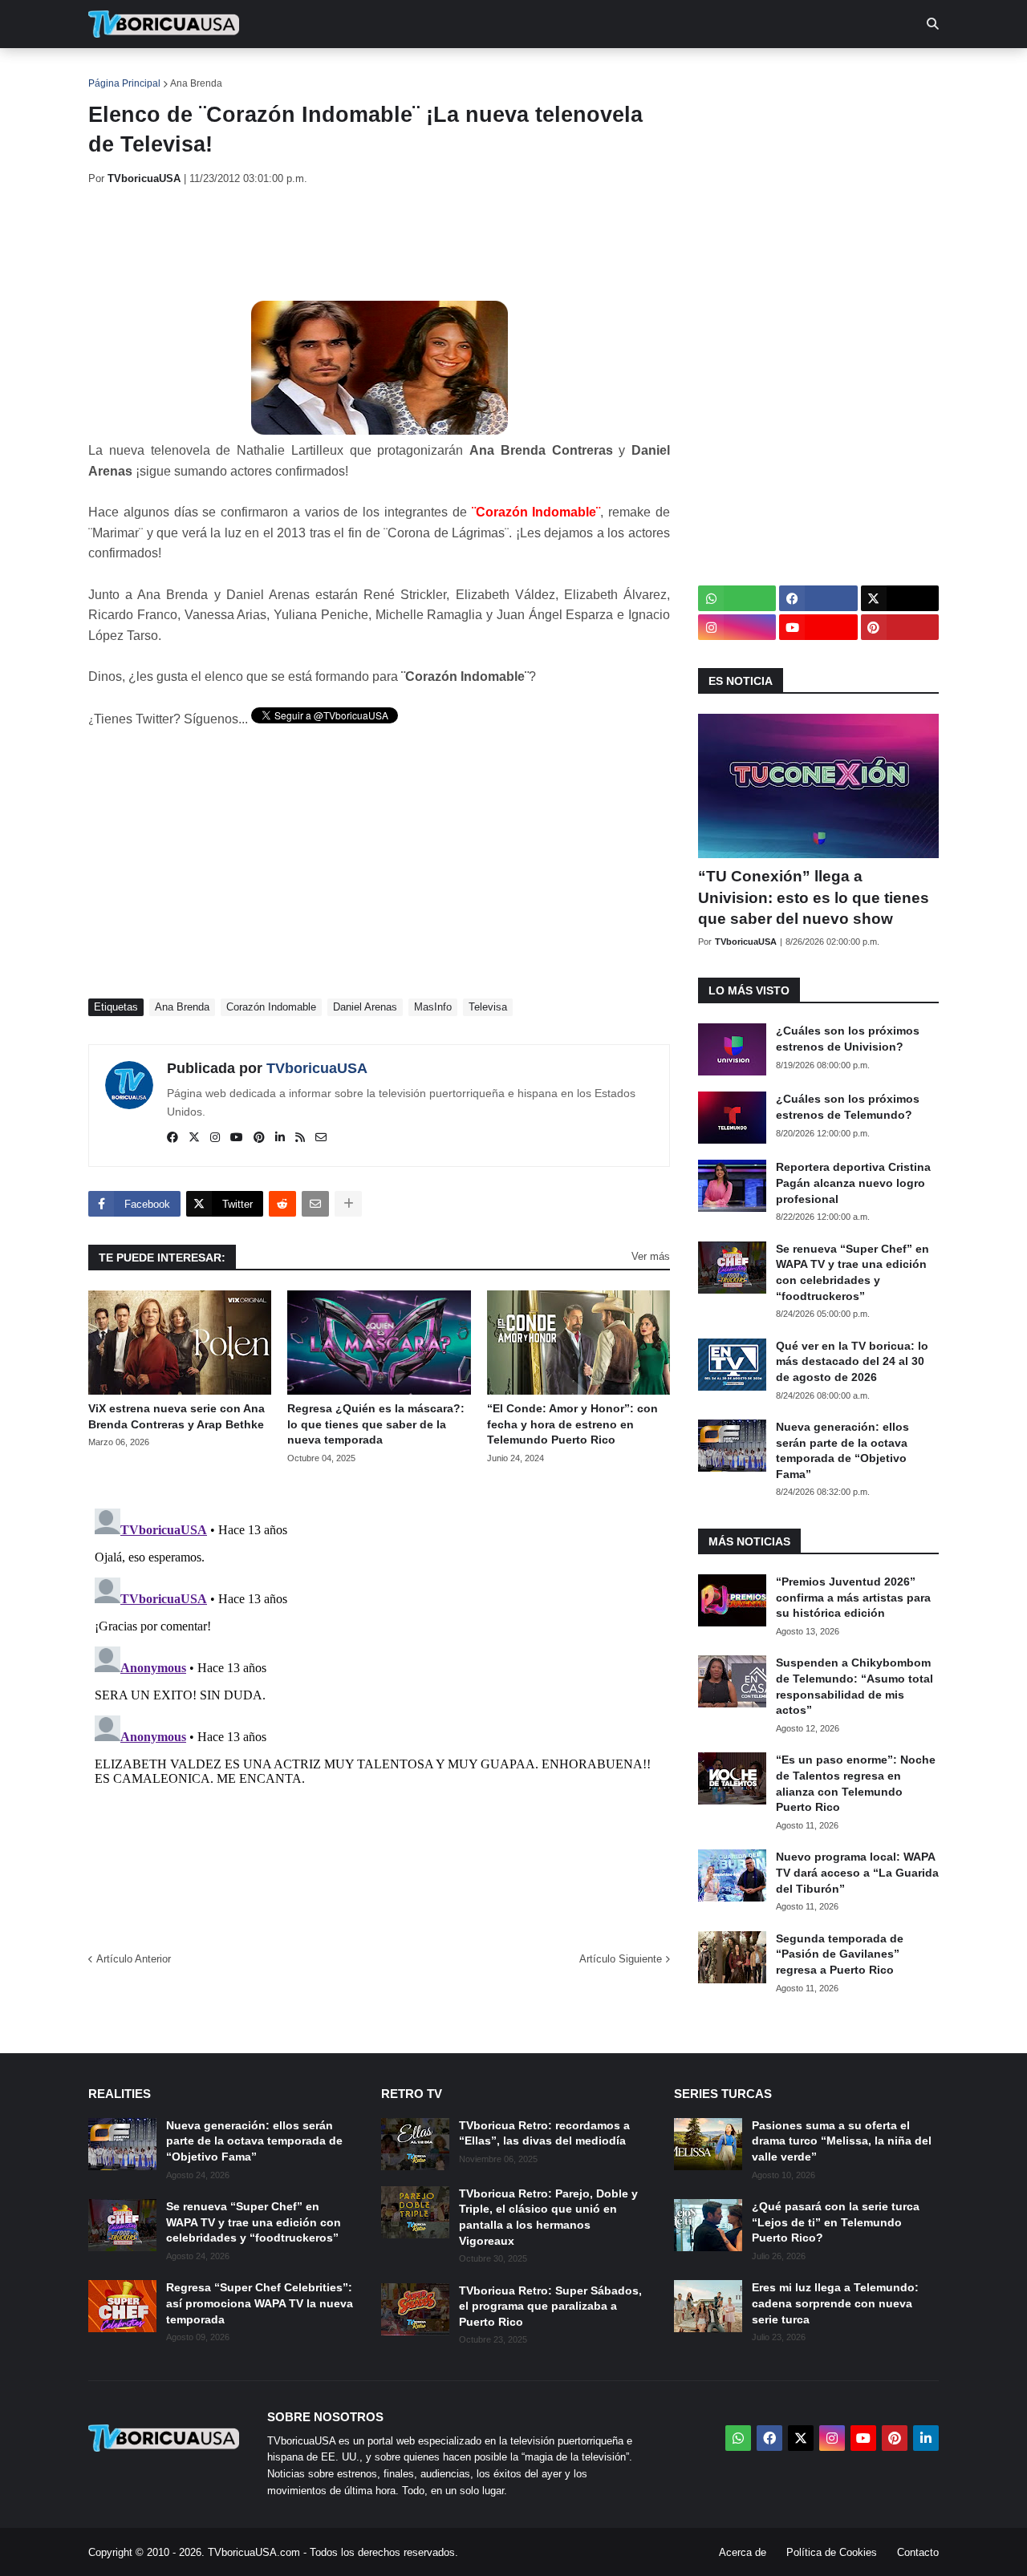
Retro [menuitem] (674, 72)
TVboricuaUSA (317, 1068)
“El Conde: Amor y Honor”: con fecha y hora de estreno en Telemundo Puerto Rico (572, 1424)
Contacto (918, 2552)
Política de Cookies (832, 2552)
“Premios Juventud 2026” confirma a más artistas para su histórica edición (853, 1597)
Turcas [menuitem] (422, 72)
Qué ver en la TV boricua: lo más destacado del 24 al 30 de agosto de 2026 (852, 1361)
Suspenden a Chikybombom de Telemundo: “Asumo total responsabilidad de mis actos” (854, 1686)
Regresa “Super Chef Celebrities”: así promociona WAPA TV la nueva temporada (260, 2303)
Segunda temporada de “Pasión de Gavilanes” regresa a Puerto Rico (840, 1954)
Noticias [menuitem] (186, 72)
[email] (321, 1138)
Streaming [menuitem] (503, 72)
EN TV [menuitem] (264, 72)
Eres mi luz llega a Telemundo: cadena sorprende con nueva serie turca (835, 2303)
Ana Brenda (196, 83)
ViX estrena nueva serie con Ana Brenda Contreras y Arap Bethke (177, 1416)
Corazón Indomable (271, 1007)
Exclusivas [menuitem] (596, 72)
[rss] (300, 1138)
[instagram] (215, 1138)
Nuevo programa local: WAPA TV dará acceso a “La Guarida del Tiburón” (857, 1872)
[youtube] (237, 1138)
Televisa (488, 1007)
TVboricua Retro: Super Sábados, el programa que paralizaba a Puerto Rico (550, 2306)
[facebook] (173, 1138)
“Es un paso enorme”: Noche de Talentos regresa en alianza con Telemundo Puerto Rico (856, 1783)
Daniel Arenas (365, 1007)
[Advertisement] (380, 243)
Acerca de (743, 2552)
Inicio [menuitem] (118, 72)
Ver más (651, 1256)
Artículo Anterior (134, 1959)
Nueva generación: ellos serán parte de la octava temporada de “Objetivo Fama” (842, 1450)
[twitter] (194, 1138)
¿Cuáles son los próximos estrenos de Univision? (848, 1039)
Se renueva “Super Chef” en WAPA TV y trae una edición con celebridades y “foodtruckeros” (852, 1272)
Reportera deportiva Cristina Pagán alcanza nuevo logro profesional (853, 1183)
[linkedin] (280, 1138)
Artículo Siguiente (621, 1959)
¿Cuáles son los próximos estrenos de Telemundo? (848, 1107)
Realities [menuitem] (345, 72)
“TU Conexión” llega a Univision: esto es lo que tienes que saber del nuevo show (814, 897)
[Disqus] (379, 1703)
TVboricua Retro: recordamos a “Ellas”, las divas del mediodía (544, 2133)
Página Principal (124, 83)
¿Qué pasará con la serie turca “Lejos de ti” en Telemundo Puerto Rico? (836, 2222)
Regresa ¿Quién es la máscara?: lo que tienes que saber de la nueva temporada (376, 1424)
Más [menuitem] (731, 72)
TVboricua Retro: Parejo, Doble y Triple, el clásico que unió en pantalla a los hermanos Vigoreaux (548, 2217)
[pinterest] (259, 1138)
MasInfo (433, 1007)
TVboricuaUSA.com (254, 2552)
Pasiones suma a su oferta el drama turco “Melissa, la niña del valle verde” (842, 2141)
